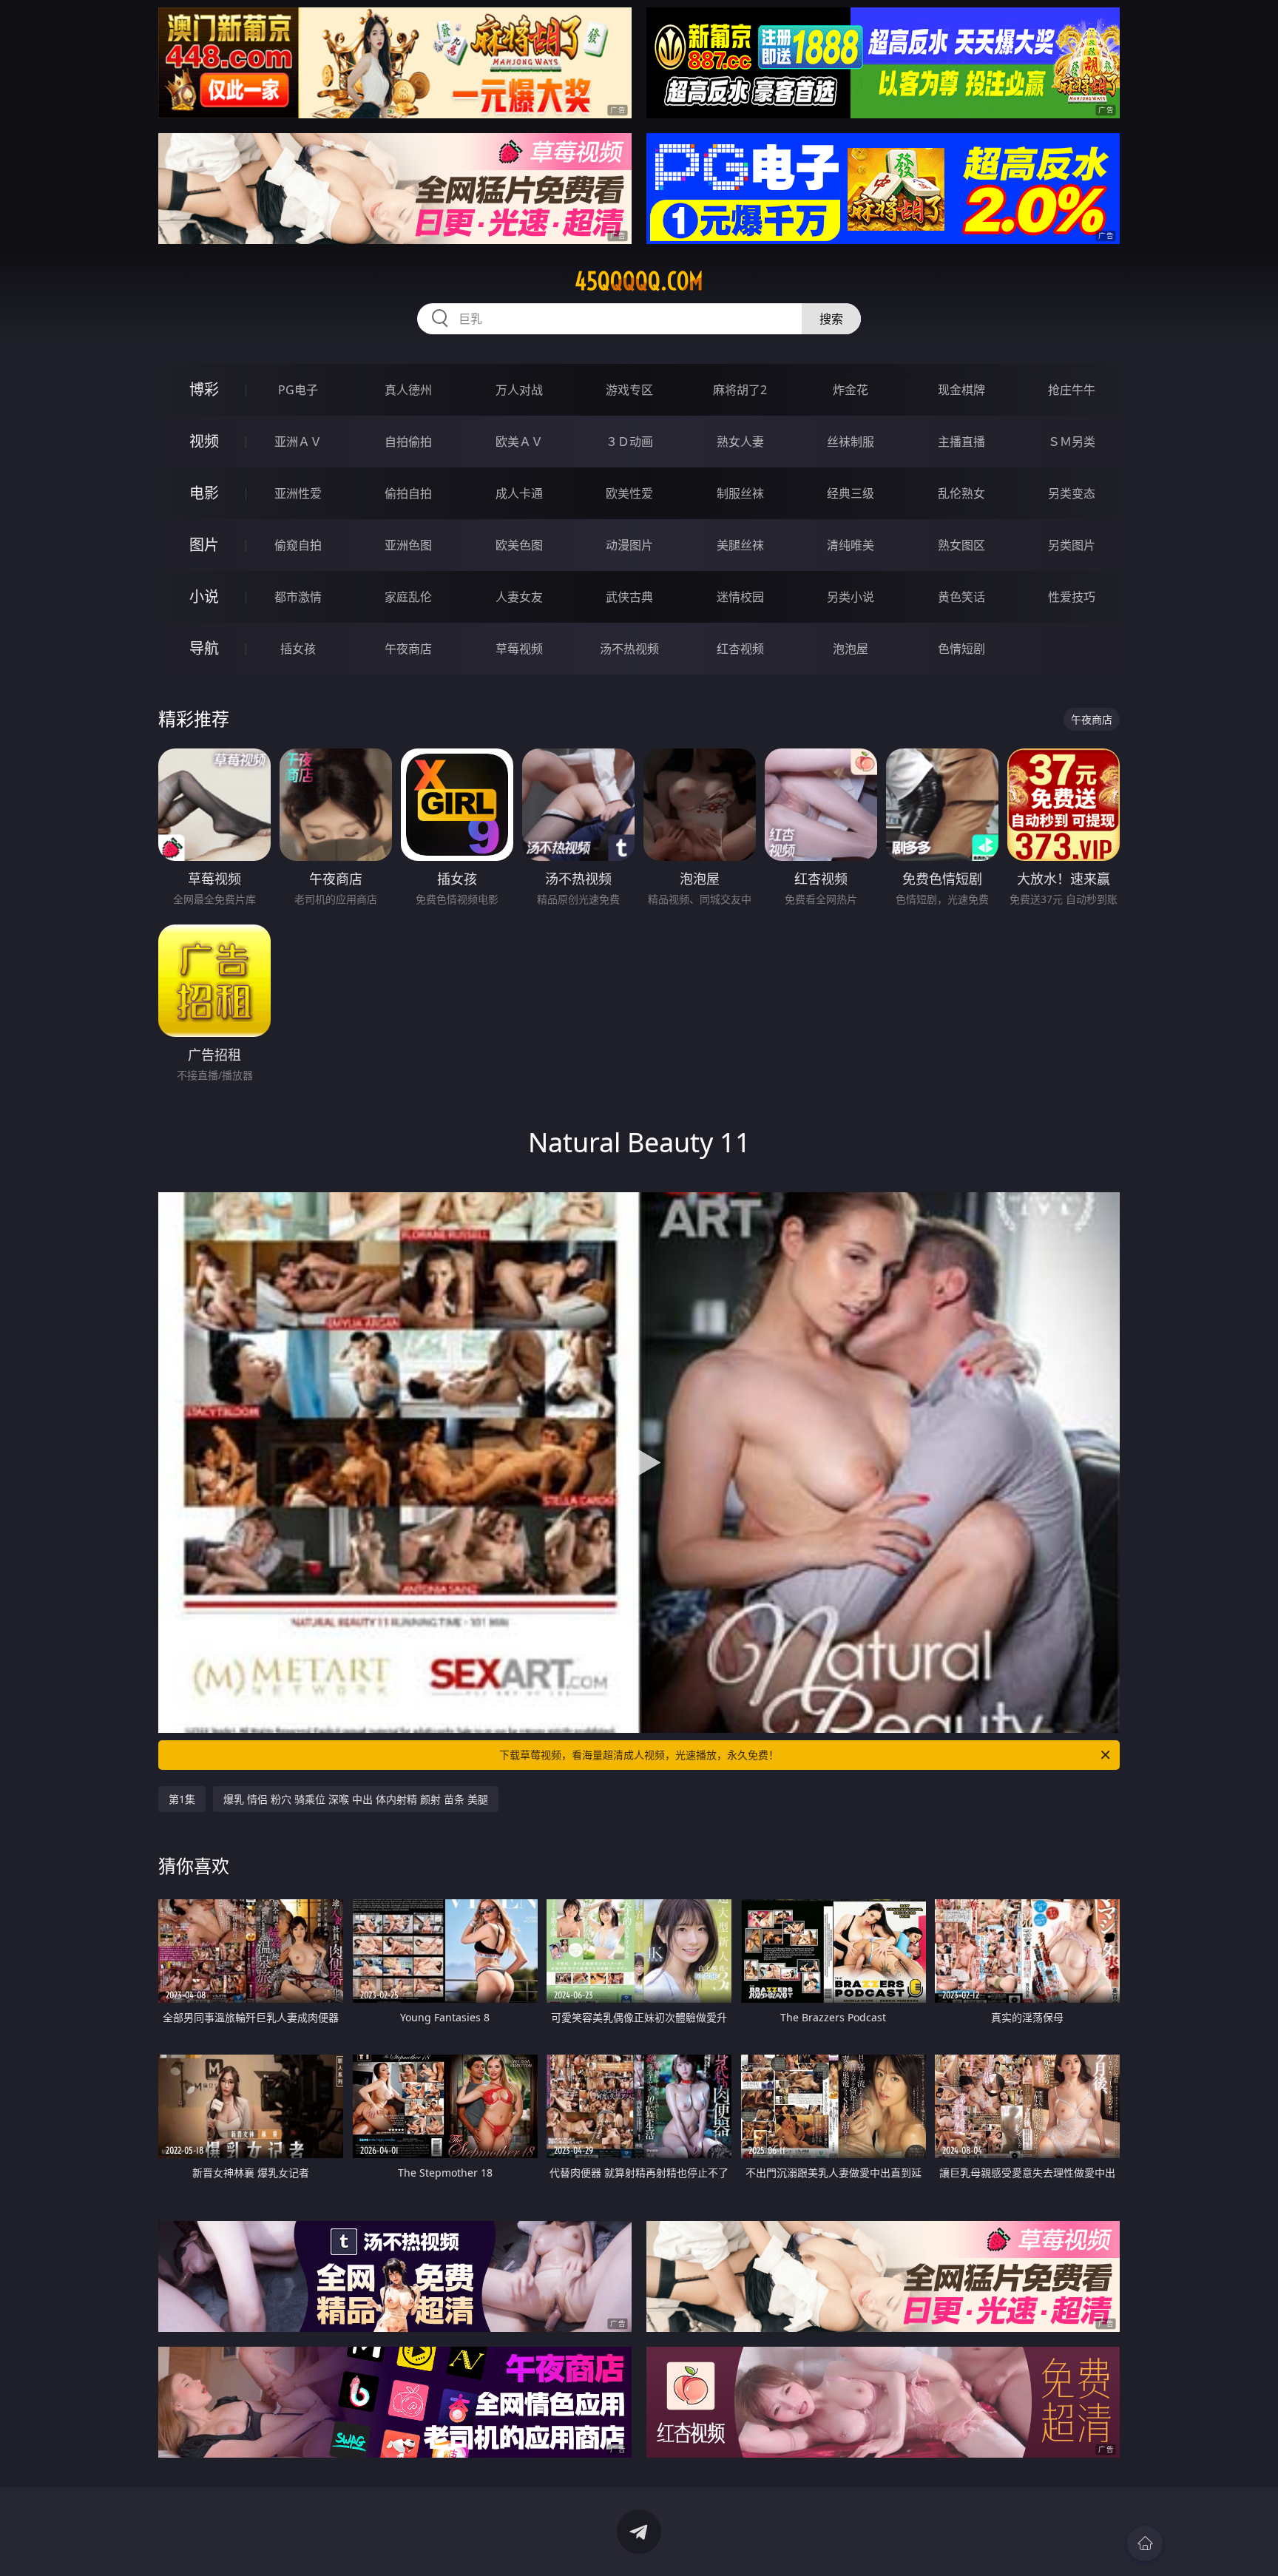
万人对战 (519, 390)
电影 (204, 493)
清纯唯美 (851, 545)
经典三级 (851, 493)
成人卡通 (519, 493)
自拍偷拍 (408, 442)
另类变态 (1072, 493)
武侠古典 (629, 597)
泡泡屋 (851, 649)
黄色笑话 (961, 597)
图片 (204, 545)
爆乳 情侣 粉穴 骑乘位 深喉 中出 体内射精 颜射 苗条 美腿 (356, 1799)
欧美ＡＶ (519, 442)
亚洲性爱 (298, 493)
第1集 (182, 1799)
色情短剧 (961, 649)
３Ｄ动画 (629, 442)
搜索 (831, 319)
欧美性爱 (629, 493)
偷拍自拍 (408, 493)
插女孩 (298, 649)
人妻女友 (519, 597)
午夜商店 (408, 649)
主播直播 (961, 442)
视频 (204, 441)
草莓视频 (519, 649)
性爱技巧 (1072, 597)
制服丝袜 (740, 493)
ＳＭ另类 (1072, 442)
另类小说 (851, 597)
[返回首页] (1145, 2543)
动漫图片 (629, 545)
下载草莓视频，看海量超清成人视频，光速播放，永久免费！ (639, 1755)
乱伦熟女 (961, 493)
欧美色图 (519, 545)
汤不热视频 (629, 649)
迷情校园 (740, 597)
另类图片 (1072, 545)
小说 (204, 596)
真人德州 (408, 390)
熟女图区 (961, 545)
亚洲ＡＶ (298, 442)
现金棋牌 (961, 390)
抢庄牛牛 (1072, 390)
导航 (204, 648)
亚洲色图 (408, 545)
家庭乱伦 (408, 597)
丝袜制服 (851, 442)
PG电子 (298, 390)
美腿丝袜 (740, 545)
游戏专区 (629, 390)
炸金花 (851, 390)
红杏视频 (740, 649)
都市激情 (298, 597)
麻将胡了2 (740, 390)
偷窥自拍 (298, 545)
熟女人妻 (740, 442)
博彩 (204, 389)
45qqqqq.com (639, 281)
